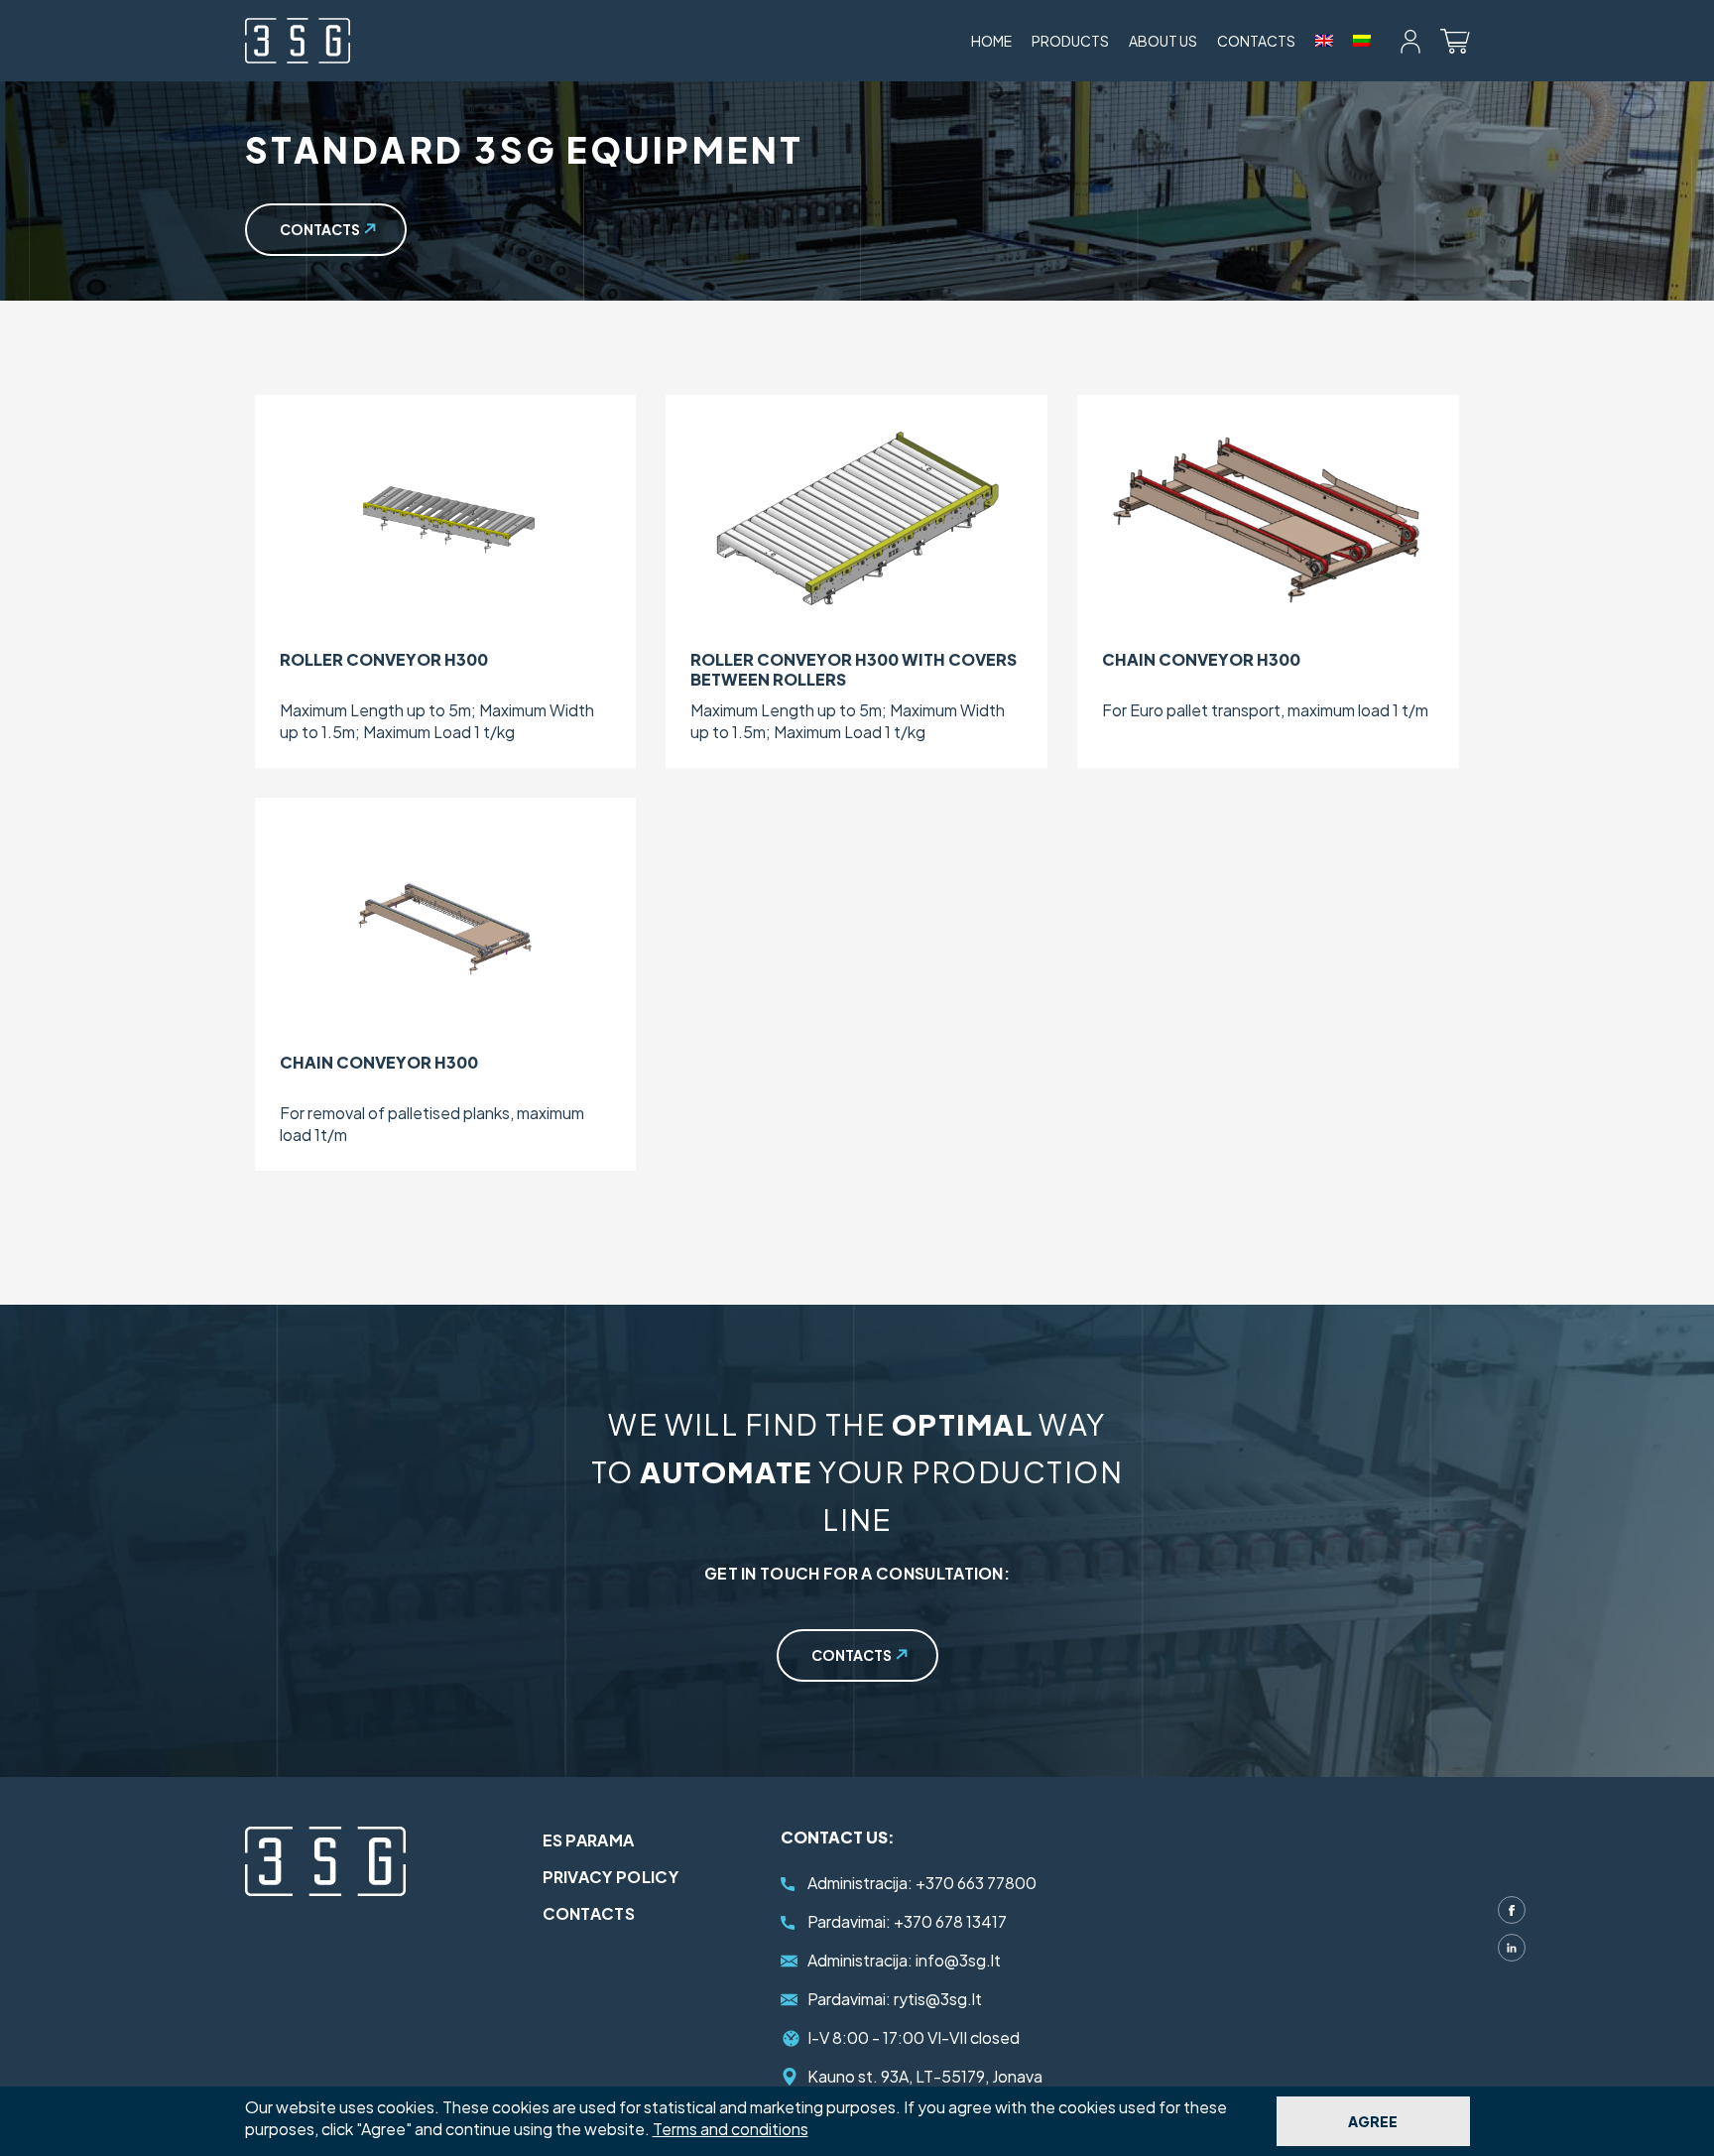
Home (991, 41)
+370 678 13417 (907, 1921)
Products (1070, 41)
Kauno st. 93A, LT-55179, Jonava (925, 2076)
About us (1163, 41)
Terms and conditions (731, 2129)
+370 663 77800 (922, 1883)
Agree (1373, 2121)
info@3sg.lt (904, 1960)
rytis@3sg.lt (895, 1999)
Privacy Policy (611, 1877)
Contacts (1256, 41)
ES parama (589, 1840)
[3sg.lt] (298, 41)
